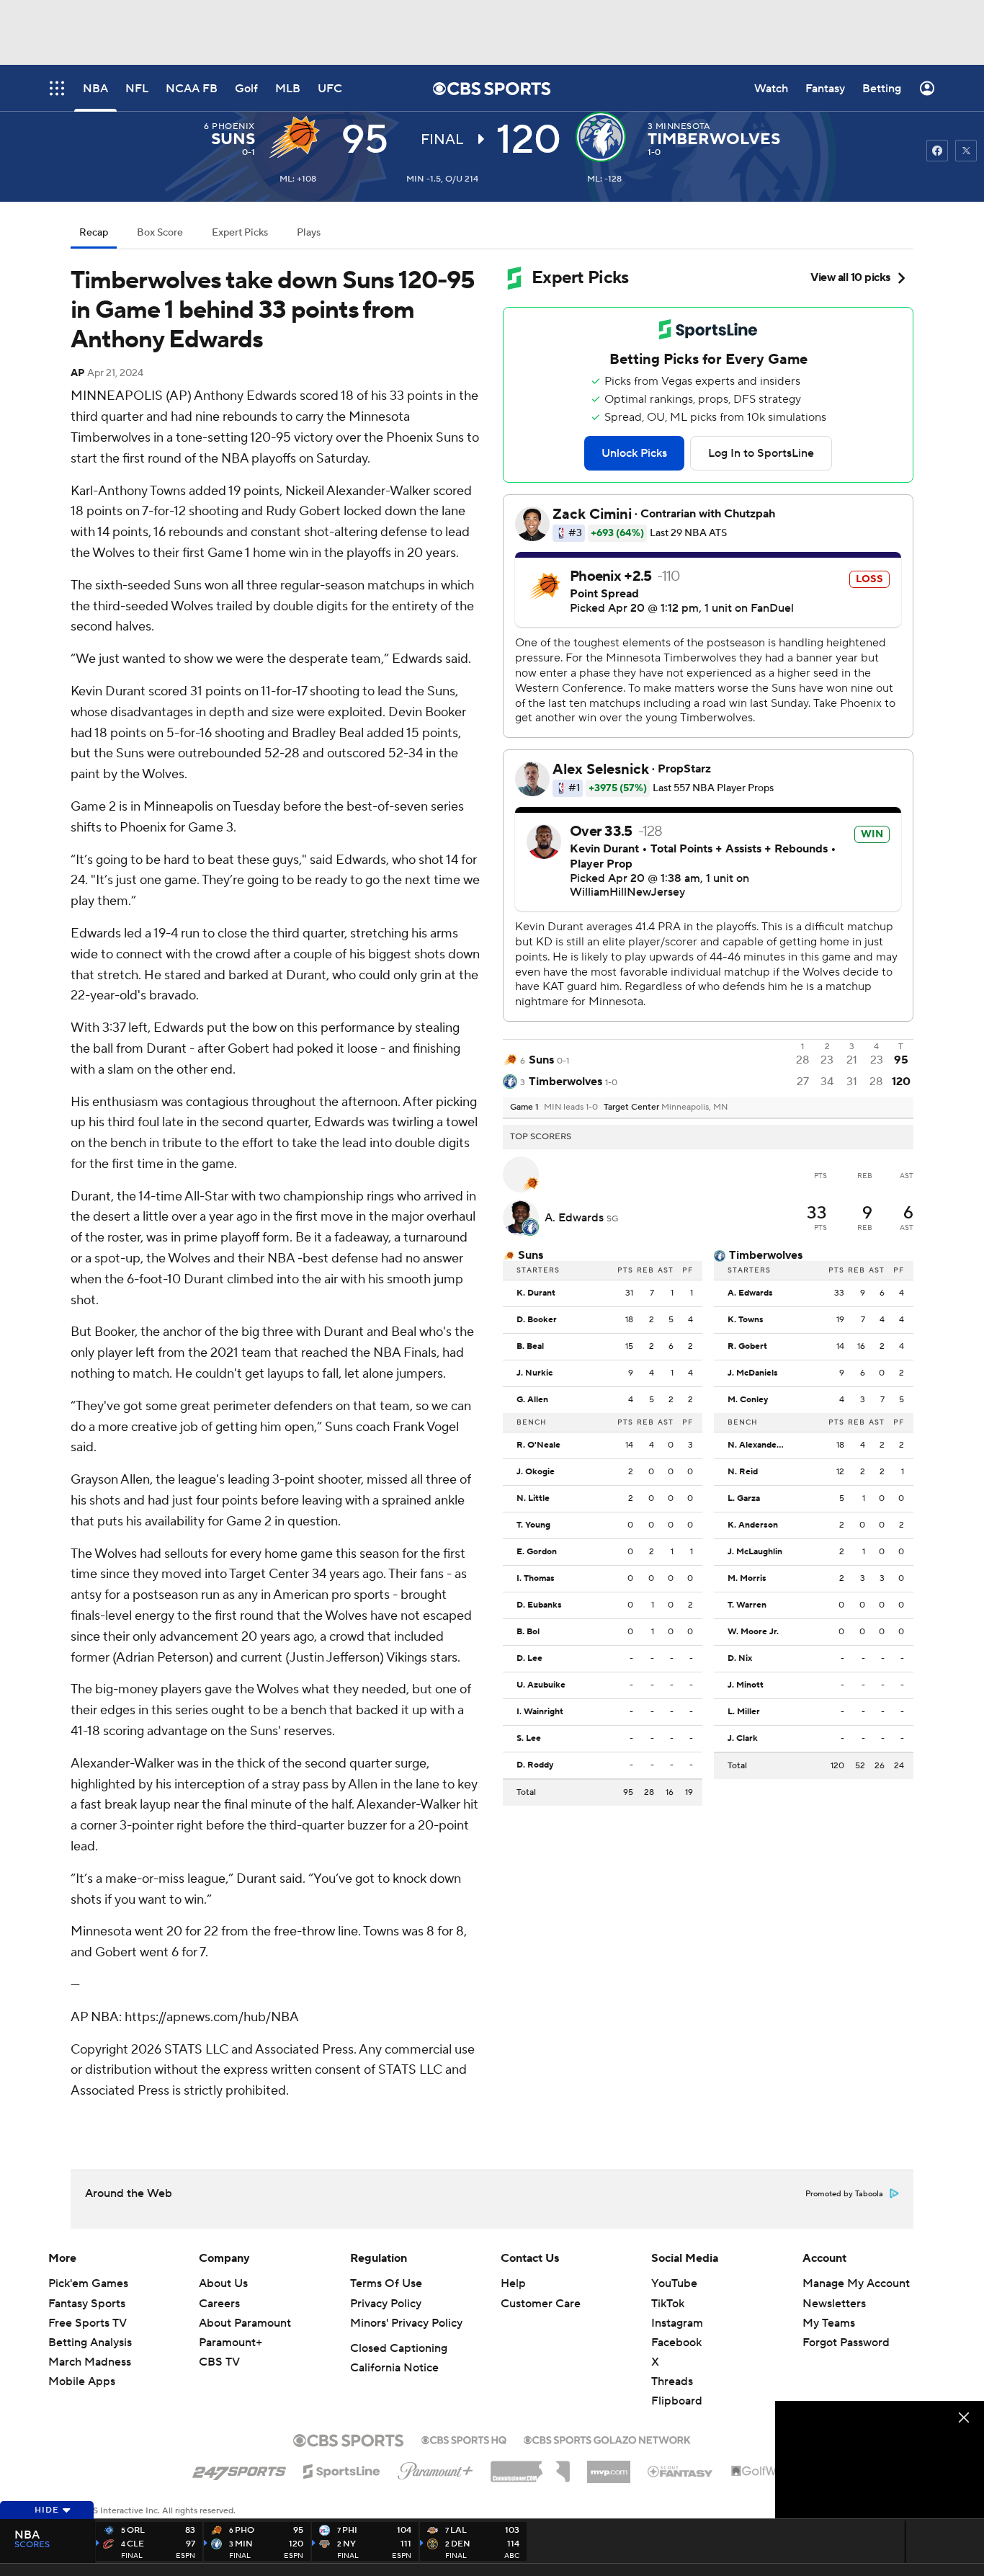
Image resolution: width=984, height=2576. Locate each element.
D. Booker (537, 1320)
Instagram (677, 2323)
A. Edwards (576, 1218)
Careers (219, 2304)
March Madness (90, 2362)
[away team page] (298, 137)
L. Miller (744, 1712)
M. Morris (747, 1579)
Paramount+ (231, 2343)
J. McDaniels (753, 1373)
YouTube (674, 2283)
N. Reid (743, 1472)
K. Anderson (753, 1525)
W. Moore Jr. (753, 1632)
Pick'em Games (88, 2283)
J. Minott (746, 1685)
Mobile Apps (82, 2381)
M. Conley (748, 1400)
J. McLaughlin (755, 1552)
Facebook (676, 2343)
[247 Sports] (239, 2469)
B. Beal (530, 1347)
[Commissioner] (530, 2466)
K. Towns (746, 1320)
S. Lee (529, 1739)
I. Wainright (540, 1712)
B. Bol (528, 1632)
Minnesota (683, 126)
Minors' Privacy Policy (406, 2323)
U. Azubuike (541, 1685)
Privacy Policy (386, 2304)
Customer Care (541, 2304)
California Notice (394, 2368)
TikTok (668, 2304)
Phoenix (233, 126)
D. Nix (740, 1659)
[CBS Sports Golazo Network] (607, 2438)
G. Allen (532, 1400)
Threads (672, 2381)
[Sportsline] (342, 2469)
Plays (309, 233)
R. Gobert (747, 1347)
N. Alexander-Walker (760, 1445)
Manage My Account (856, 2283)
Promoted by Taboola (844, 2194)
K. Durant (536, 1293)
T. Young (533, 1525)
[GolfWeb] (761, 2472)
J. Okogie (536, 1472)
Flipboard (677, 2401)
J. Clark (743, 1739)
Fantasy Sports (87, 2304)
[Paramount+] (435, 2468)
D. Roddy (535, 1765)
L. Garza (744, 1499)
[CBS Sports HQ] (464, 2438)
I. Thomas (536, 1579)
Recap (94, 233)
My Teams (829, 2323)
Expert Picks (240, 233)
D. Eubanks (539, 1605)
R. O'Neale (538, 1445)
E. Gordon (537, 1552)
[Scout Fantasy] (681, 2471)
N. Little (533, 1499)
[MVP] (609, 2466)
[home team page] (604, 137)
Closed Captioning (399, 2348)
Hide (47, 2510)
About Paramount (245, 2323)
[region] (880, 2460)
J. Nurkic (535, 1373)
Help (513, 2283)
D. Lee (529, 1659)
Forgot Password (846, 2343)
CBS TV (219, 2362)
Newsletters (834, 2304)
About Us (223, 2283)
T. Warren (747, 1605)
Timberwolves (714, 139)
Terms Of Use (386, 2283)
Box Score (160, 233)
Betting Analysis (90, 2343)
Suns (233, 139)
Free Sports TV (88, 2323)
